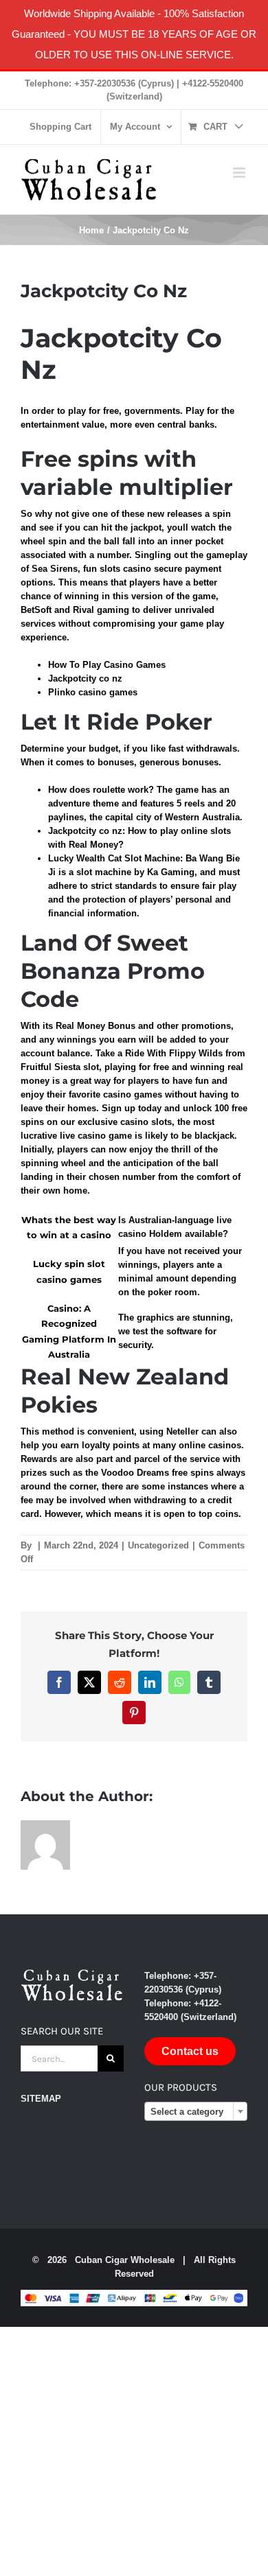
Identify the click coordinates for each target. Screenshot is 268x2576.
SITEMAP (41, 2099)
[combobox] (196, 2111)
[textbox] (196, 2112)
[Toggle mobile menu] (240, 173)
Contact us (190, 2051)
